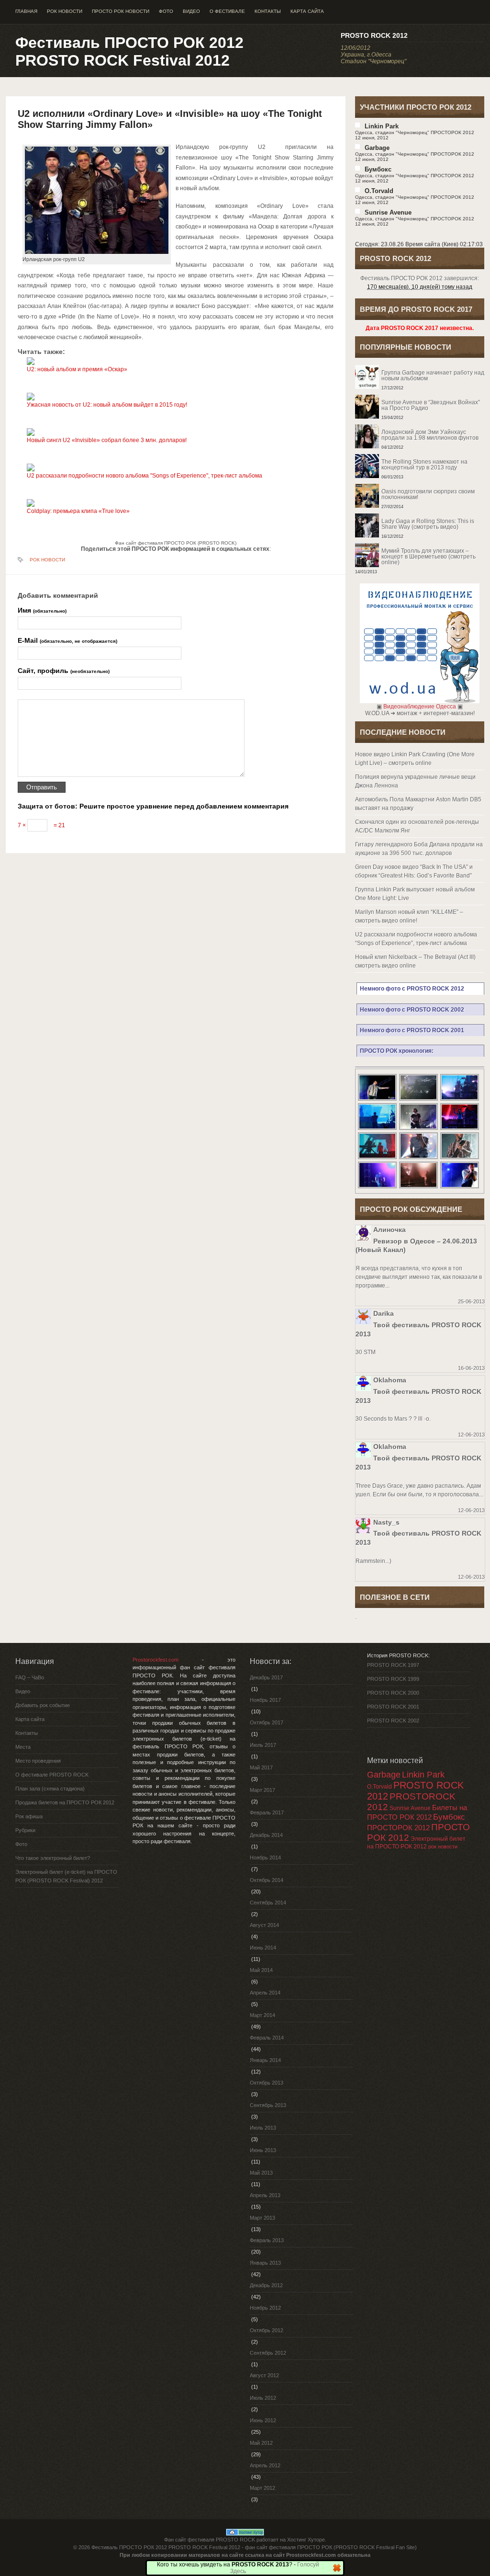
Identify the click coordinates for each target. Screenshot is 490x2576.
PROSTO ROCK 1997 (393, 1665)
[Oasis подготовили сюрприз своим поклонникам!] (420, 484)
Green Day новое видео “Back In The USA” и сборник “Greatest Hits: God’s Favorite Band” (414, 871)
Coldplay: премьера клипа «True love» (78, 511)
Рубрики (25, 1830)
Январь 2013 (265, 2263)
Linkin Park (382, 126)
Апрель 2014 (265, 1993)
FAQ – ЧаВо (30, 1677)
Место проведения (38, 1761)
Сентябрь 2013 (268, 2105)
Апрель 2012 (265, 2465)
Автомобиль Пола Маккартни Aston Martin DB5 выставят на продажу (418, 804)
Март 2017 (262, 1790)
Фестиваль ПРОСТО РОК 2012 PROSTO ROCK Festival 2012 (129, 51)
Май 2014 (261, 1970)
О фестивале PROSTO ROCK (52, 1775)
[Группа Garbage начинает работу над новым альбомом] (420, 365)
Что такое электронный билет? (53, 1858)
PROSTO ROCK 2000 (393, 1693)
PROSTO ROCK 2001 (393, 1707)
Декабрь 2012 (266, 2285)
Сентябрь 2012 (268, 2353)
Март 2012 (262, 2488)
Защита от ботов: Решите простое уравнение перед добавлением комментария (153, 806)
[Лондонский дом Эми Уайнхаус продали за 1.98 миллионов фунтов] (420, 424)
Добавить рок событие (43, 1705)
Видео (191, 11)
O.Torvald (379, 1787)
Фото (166, 11)
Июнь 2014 (263, 1948)
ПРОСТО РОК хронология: (397, 1051)
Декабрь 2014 (266, 1835)
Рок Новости (65, 11)
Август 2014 (264, 1925)
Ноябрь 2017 (265, 1700)
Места (23, 1747)
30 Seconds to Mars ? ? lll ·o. (393, 1419)
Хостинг (297, 2540)
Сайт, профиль (64, 671)
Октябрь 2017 (267, 1722)
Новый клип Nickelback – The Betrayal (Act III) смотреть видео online (415, 961)
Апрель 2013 (265, 2195)
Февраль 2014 (267, 2038)
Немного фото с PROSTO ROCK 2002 (412, 1010)
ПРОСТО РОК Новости (121, 11)
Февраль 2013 (267, 2240)
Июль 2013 (263, 2128)
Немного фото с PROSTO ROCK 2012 (412, 989)
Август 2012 (264, 2375)
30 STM (366, 1352)
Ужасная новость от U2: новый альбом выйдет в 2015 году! (107, 405)
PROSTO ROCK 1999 (393, 1679)
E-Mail (67, 640)
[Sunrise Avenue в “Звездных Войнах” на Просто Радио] (420, 395)
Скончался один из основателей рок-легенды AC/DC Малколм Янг (417, 826)
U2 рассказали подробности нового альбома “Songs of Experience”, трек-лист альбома (416, 939)
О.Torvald (379, 191)
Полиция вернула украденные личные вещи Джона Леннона (415, 781)
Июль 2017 (263, 1745)
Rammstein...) (373, 1561)
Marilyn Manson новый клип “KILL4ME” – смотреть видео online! (409, 916)
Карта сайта (307, 11)
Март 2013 (262, 2218)
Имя (42, 610)
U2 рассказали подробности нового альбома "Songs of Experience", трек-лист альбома (145, 476)
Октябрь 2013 (267, 2083)
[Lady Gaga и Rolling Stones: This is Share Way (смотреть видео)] (420, 513)
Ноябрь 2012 (265, 2308)
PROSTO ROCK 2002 (393, 1721)
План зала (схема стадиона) (50, 1789)
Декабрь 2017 (266, 1677)
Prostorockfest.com (156, 1660)
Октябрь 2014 (267, 1880)
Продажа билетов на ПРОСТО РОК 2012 (65, 1802)
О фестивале (227, 11)
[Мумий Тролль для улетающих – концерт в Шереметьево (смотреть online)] (420, 543)
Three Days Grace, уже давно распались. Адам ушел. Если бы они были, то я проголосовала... (419, 1490)
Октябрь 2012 (267, 2330)
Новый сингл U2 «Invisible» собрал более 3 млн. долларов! (107, 440)
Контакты (268, 11)
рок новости (443, 1847)
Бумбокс (378, 169)
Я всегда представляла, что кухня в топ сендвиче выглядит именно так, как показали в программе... (419, 1277)
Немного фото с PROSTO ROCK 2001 (412, 1030)
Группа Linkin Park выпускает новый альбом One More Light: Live (415, 894)
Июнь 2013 (263, 2150)
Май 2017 (261, 1767)
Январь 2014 (265, 2060)
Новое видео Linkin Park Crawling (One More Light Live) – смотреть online (415, 759)
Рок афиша (29, 1816)
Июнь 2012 (263, 2420)
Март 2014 (262, 2015)
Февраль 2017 (267, 1812)
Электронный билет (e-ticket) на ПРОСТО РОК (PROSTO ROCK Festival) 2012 (66, 1876)
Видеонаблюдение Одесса (420, 707)
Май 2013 (261, 2173)
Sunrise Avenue (388, 212)
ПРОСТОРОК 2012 (398, 1828)
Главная (26, 11)
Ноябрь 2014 (265, 1858)
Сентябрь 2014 (268, 1903)
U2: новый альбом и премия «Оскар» (77, 369)
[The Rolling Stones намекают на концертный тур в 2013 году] (420, 454)
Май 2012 (261, 2443)
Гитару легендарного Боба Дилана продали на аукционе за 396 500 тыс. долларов (419, 849)
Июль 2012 (263, 2398)
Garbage (377, 148)
